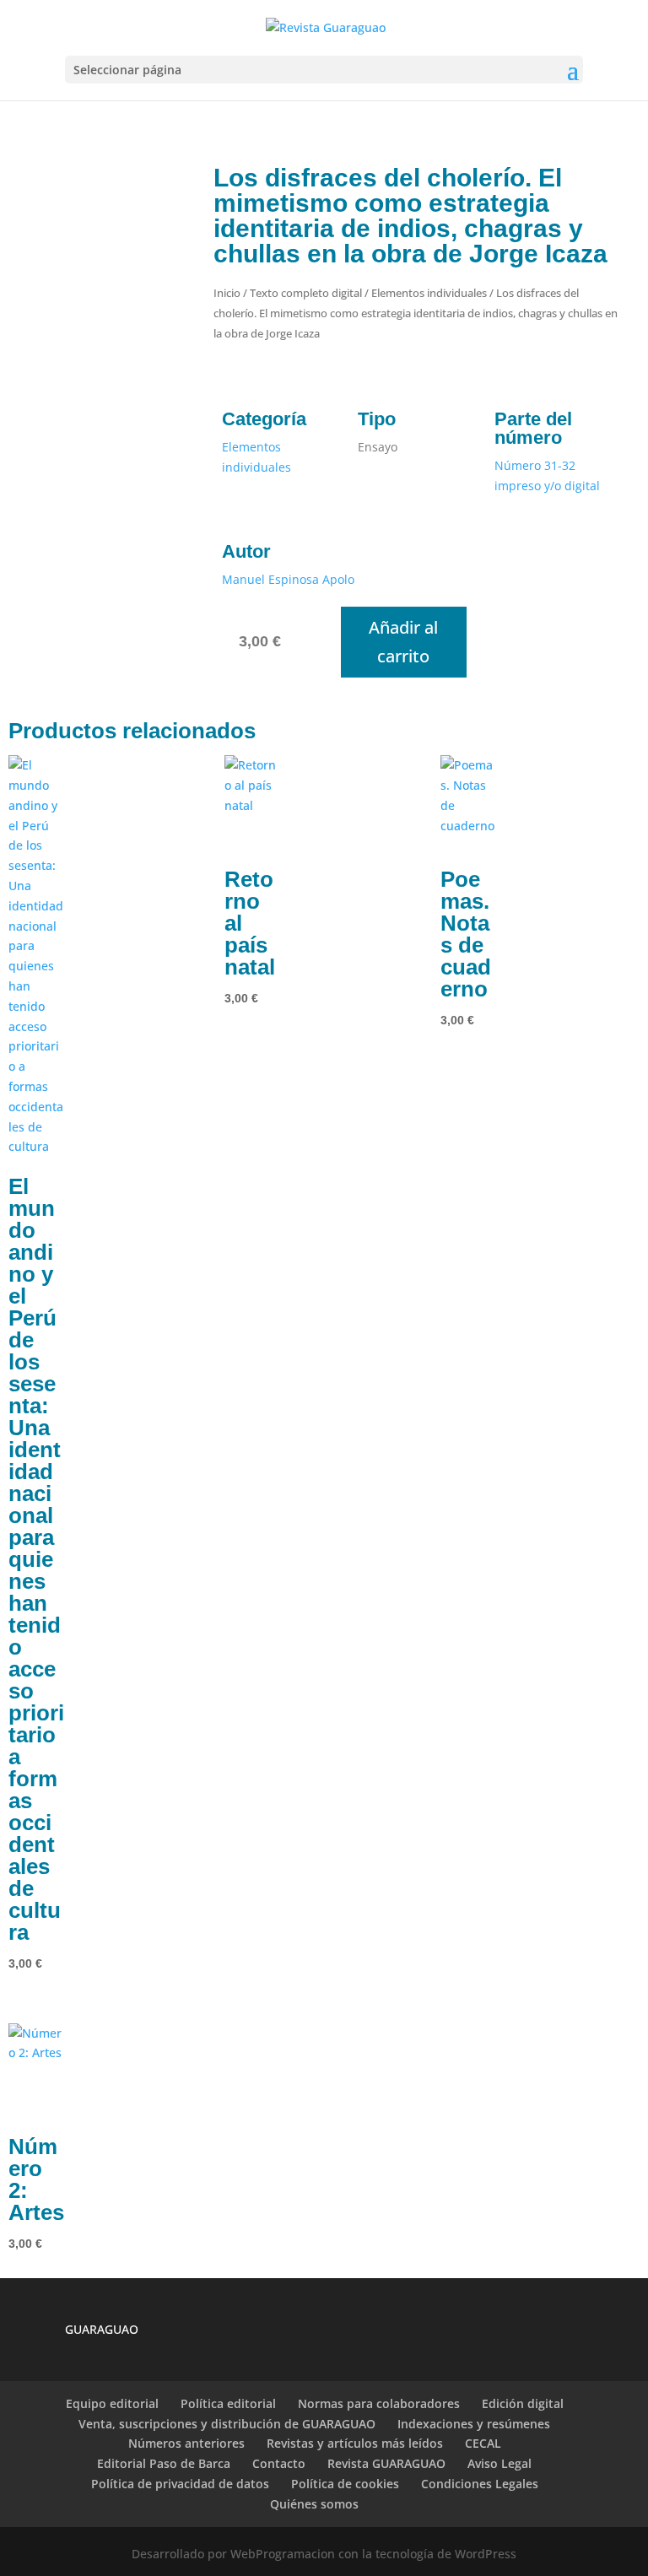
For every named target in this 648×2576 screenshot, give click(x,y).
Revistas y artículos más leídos (355, 2443)
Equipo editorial (112, 2403)
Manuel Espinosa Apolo (288, 579)
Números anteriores (186, 2443)
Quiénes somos (314, 2504)
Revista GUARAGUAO (386, 2463)
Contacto (279, 2463)
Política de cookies (345, 2484)
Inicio (227, 293)
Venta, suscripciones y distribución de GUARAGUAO (227, 2424)
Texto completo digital (306, 293)
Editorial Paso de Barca (164, 2463)
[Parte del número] (507, 392)
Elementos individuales (429, 293)
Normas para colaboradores (379, 2403)
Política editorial (228, 2403)
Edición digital (523, 2403)
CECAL (483, 2443)
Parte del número (533, 428)
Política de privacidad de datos (180, 2484)
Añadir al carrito (403, 642)
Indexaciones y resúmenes (474, 2424)
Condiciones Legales (480, 2484)
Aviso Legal (499, 2463)
